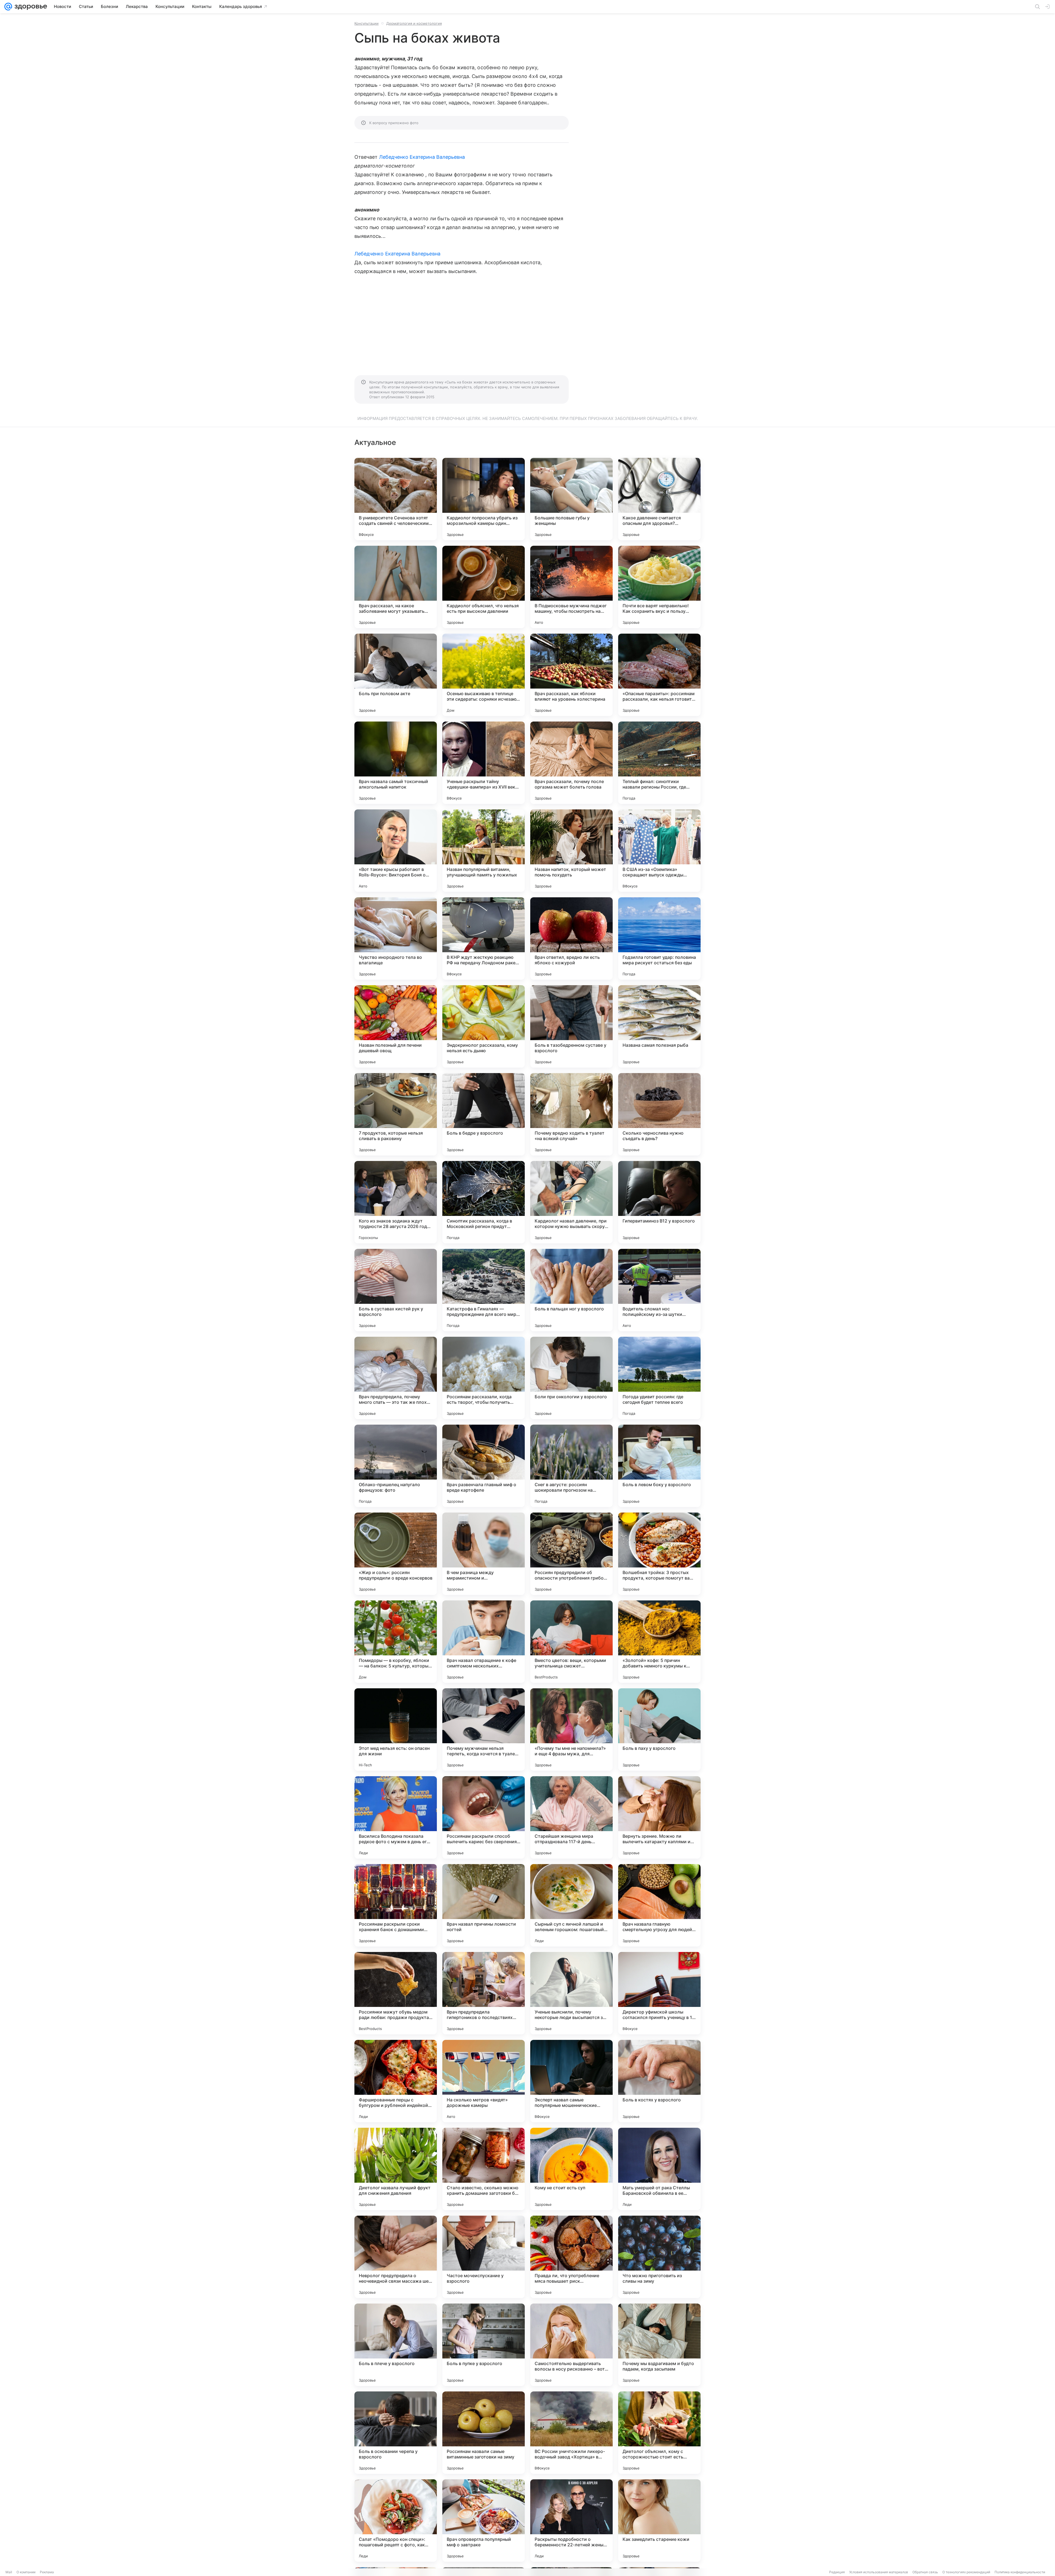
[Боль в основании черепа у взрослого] (396, 2433)
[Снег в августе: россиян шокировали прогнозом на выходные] (571, 1466)
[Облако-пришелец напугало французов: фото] (396, 1466)
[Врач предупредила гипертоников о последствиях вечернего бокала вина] (484, 1993)
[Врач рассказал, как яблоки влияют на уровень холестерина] (571, 675)
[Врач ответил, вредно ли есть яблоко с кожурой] (571, 939)
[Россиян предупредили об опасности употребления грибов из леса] (571, 1554)
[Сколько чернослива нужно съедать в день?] (659, 1114)
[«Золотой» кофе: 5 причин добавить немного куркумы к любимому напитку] (659, 1642)
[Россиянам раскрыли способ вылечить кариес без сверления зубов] (484, 1817)
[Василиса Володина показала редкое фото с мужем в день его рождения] (396, 1817)
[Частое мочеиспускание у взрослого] (484, 2257)
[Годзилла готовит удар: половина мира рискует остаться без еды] (659, 939)
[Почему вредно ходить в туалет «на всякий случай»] (571, 1114)
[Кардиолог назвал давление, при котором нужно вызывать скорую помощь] (571, 1202)
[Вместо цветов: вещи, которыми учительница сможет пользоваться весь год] (571, 1642)
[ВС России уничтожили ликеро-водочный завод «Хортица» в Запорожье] (571, 2433)
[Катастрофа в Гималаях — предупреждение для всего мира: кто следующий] (484, 1290)
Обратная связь (925, 2572)
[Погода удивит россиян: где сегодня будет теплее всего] (659, 1378)
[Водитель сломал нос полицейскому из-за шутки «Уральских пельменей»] (659, 1290)
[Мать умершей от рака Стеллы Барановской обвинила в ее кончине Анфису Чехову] (659, 2169)
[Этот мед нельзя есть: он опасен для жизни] (396, 1730)
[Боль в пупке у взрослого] (484, 2345)
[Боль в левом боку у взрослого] (659, 1466)
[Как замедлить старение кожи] (659, 2521)
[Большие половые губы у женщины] (571, 499)
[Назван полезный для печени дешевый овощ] (396, 1026)
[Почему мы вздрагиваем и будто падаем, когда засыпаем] (659, 2345)
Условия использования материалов (879, 2572)
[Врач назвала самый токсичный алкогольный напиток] (396, 763)
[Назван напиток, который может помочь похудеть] (571, 851)
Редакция (837, 2572)
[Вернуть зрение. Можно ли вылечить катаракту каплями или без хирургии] (659, 1817)
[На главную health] (30, 7)
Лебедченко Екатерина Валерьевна (422, 157)
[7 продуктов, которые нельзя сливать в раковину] (396, 1114)
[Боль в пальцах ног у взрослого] (571, 1290)
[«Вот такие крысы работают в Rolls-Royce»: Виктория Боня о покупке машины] (396, 851)
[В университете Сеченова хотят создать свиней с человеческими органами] (396, 499)
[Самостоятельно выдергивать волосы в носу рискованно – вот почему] (571, 2345)
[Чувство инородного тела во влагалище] (396, 939)
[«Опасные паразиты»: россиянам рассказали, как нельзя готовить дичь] (659, 675)
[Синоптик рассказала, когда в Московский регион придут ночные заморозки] (484, 1202)
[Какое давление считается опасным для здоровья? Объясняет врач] (659, 499)
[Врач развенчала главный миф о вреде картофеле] (484, 1466)
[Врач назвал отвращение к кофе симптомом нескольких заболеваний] (484, 1642)
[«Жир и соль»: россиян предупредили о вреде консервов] (396, 1554)
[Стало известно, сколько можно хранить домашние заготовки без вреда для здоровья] (484, 2169)
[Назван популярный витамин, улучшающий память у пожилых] (484, 851)
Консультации (367, 23)
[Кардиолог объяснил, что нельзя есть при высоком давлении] (484, 587)
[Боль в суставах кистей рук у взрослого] (396, 1290)
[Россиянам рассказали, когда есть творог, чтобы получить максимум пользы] (484, 1378)
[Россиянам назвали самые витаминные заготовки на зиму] (484, 2433)
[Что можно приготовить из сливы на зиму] (659, 2257)
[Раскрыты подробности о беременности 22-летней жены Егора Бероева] (571, 2521)
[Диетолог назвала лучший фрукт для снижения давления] (396, 2169)
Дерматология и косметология (414, 23)
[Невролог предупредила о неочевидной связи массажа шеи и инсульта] (396, 2257)
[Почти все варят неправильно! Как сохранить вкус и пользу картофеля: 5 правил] (659, 587)
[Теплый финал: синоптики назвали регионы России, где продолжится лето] (659, 763)
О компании (26, 2572)
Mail (9, 2572)
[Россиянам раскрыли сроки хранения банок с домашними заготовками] (396, 1905)
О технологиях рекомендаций (966, 2572)
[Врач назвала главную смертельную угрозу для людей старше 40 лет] (659, 1905)
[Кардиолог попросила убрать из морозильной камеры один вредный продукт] (484, 499)
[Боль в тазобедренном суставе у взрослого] (571, 1026)
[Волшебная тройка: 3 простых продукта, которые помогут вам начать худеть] (659, 1554)
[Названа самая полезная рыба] (659, 1026)
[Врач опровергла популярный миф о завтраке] (484, 2521)
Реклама (47, 2572)
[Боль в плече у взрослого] (396, 2345)
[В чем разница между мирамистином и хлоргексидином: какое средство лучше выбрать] (484, 1554)
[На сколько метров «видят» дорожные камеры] (484, 2081)
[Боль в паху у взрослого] (659, 1730)
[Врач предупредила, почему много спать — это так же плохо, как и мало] (396, 1378)
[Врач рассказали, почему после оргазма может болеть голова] (571, 763)
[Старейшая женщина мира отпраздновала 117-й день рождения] (571, 1817)
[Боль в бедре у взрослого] (484, 1114)
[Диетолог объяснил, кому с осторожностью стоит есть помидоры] (659, 2433)
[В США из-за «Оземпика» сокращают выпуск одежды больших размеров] (659, 851)
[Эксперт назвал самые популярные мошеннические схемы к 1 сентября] (571, 2081)
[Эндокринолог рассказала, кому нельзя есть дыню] (484, 1026)
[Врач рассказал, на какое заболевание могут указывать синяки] (396, 587)
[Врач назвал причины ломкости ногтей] (484, 1905)
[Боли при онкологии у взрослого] (571, 1378)
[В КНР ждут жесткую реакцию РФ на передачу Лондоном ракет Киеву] (484, 939)
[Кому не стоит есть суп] (571, 2169)
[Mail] (8, 7)
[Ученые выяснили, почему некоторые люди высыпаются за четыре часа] (571, 1993)
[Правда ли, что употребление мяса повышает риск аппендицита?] (571, 2257)
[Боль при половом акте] (396, 675)
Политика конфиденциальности (1020, 2572)
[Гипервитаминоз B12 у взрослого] (659, 1202)
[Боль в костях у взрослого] (659, 2081)
